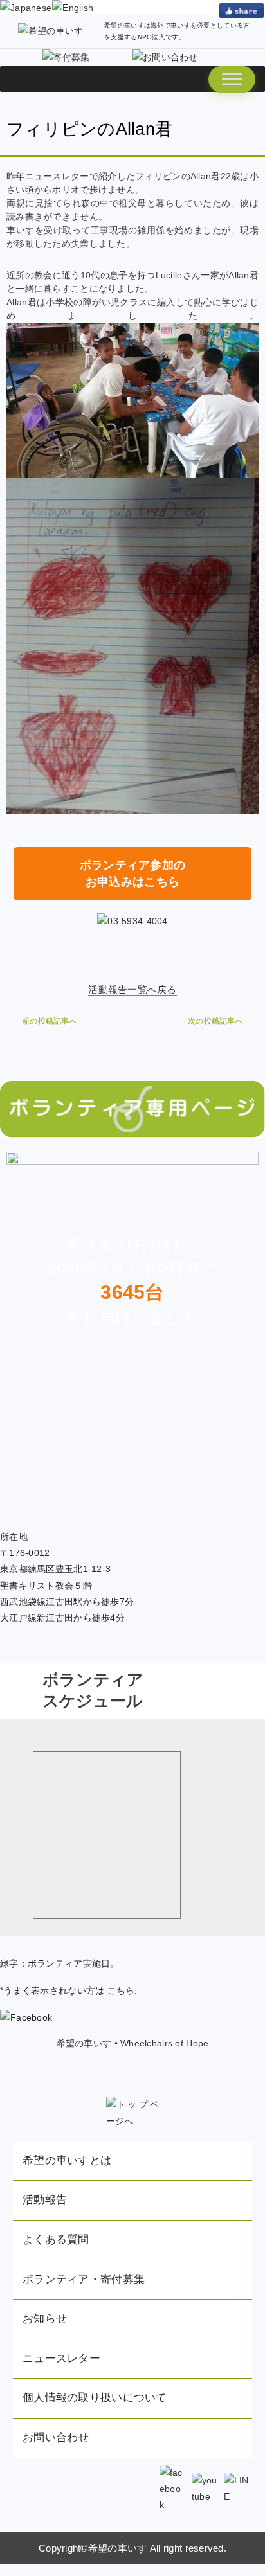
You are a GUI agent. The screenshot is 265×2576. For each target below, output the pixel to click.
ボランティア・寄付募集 (84, 2279)
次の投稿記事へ (215, 1021)
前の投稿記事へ (50, 1021)
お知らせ (45, 2319)
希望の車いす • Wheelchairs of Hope (133, 2043)
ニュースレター (61, 2358)
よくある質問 (56, 2240)
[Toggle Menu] (232, 79)
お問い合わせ (56, 2437)
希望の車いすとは (67, 2160)
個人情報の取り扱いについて (95, 2398)
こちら (121, 1990)
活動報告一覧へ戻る (132, 989)
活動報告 (45, 2200)
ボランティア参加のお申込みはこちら (133, 873)
